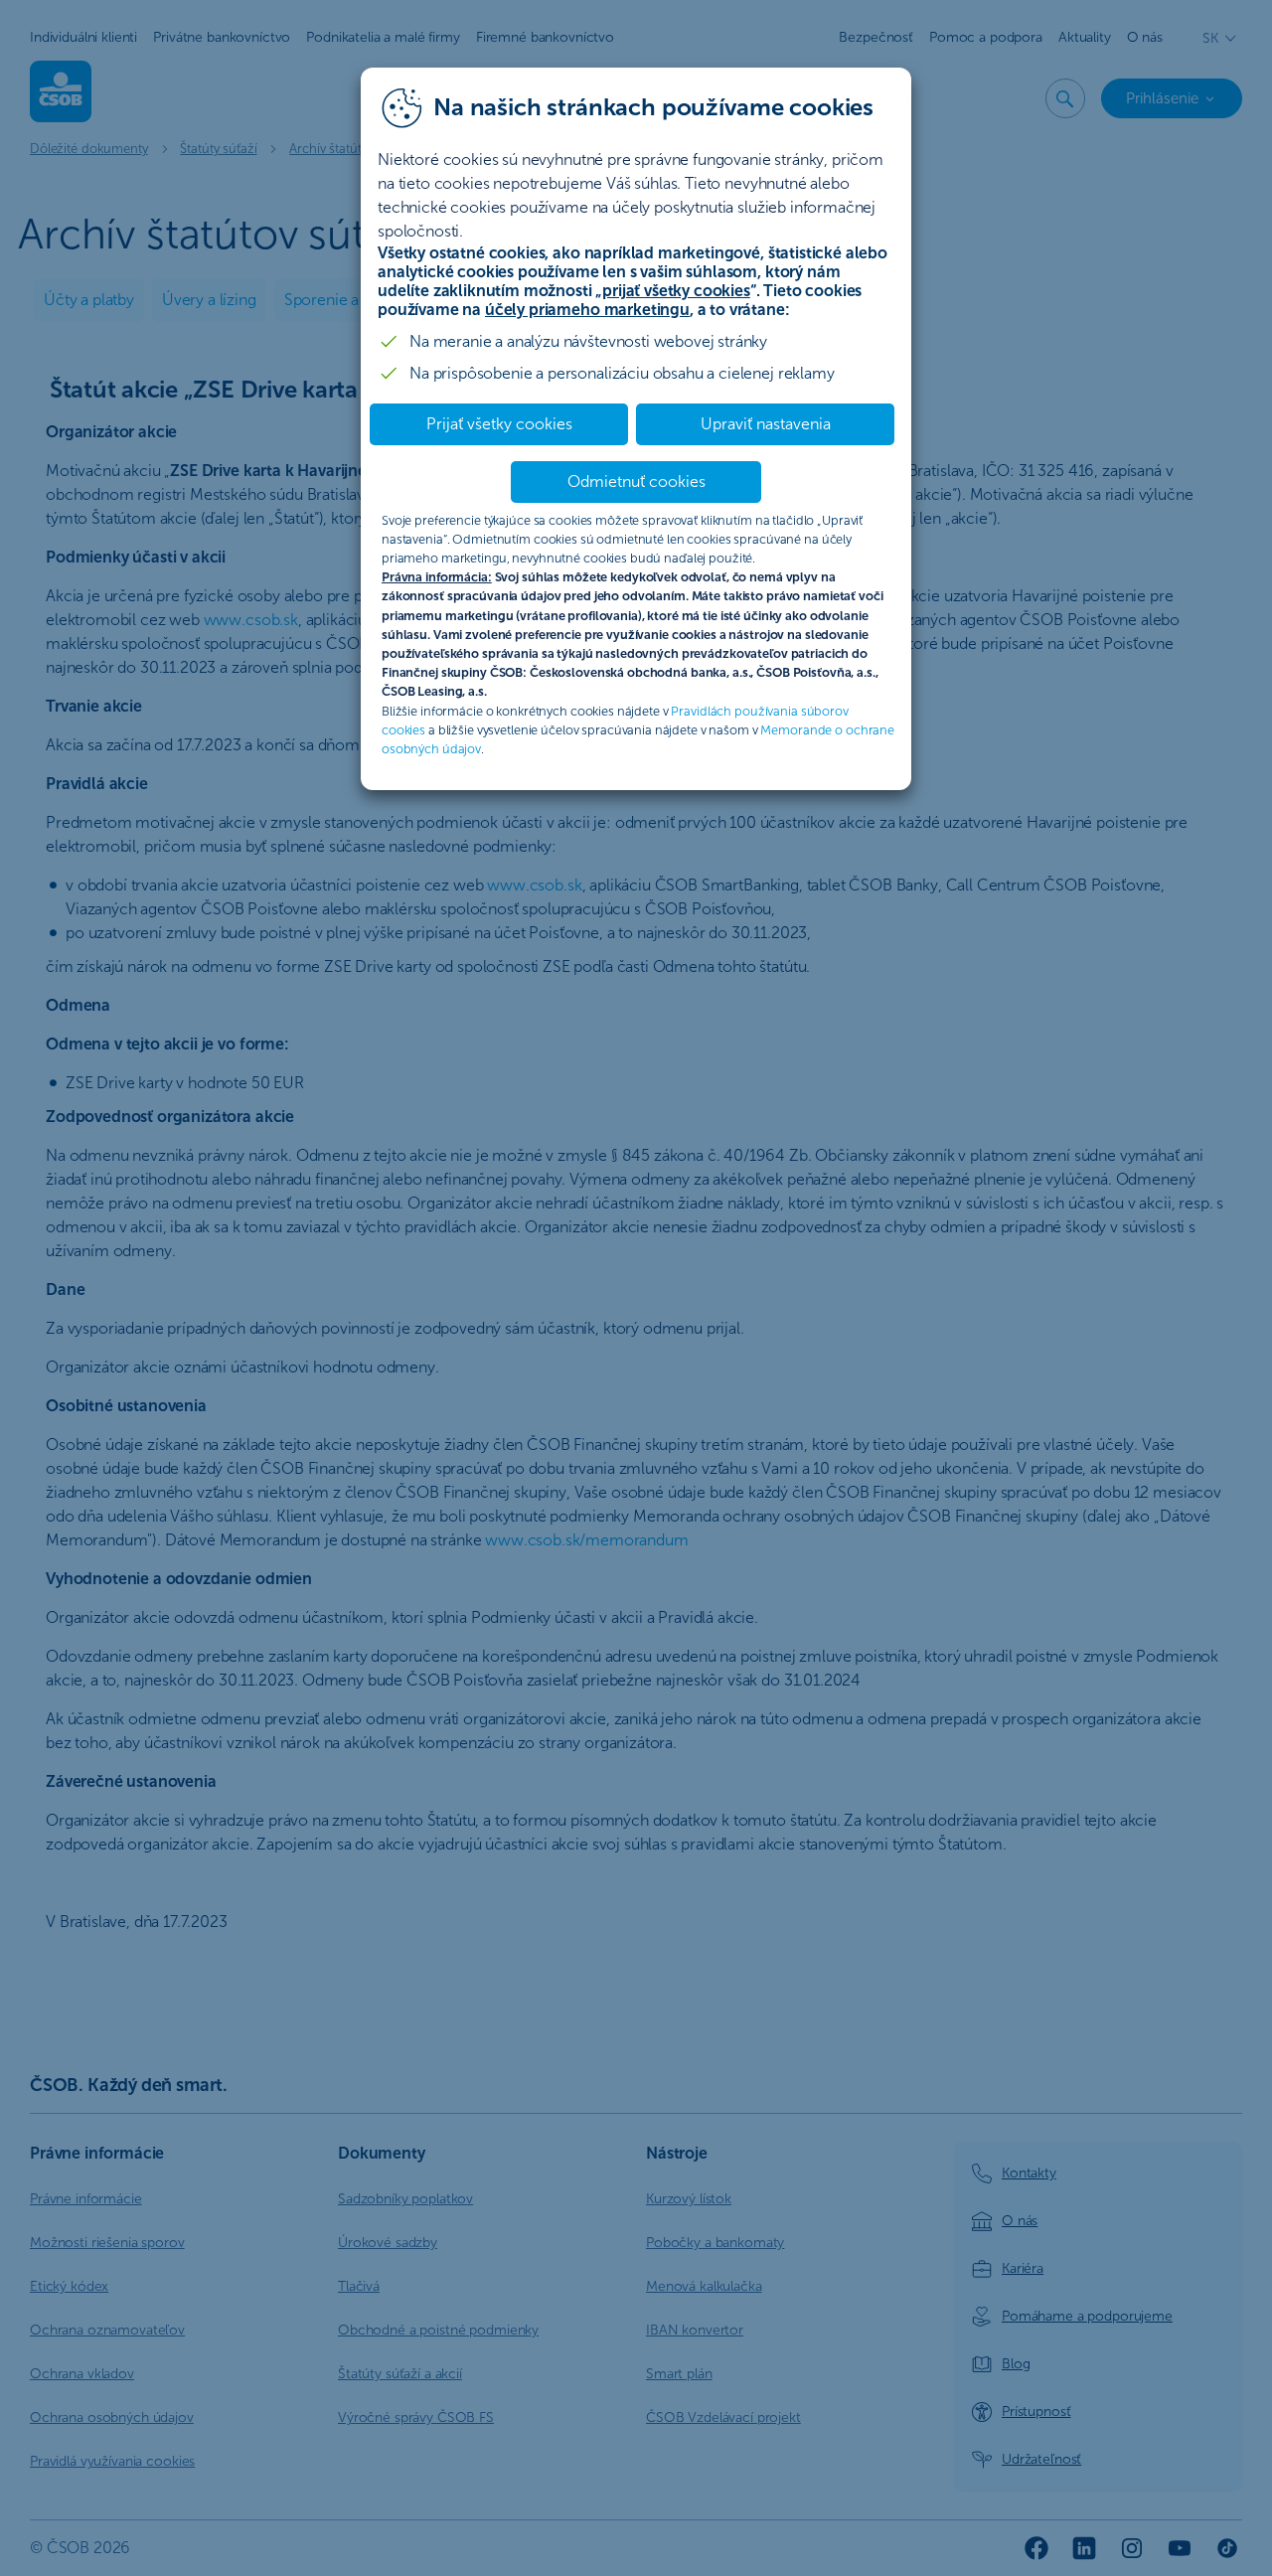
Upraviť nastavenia (766, 424)
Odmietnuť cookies (636, 482)
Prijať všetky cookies (499, 424)
